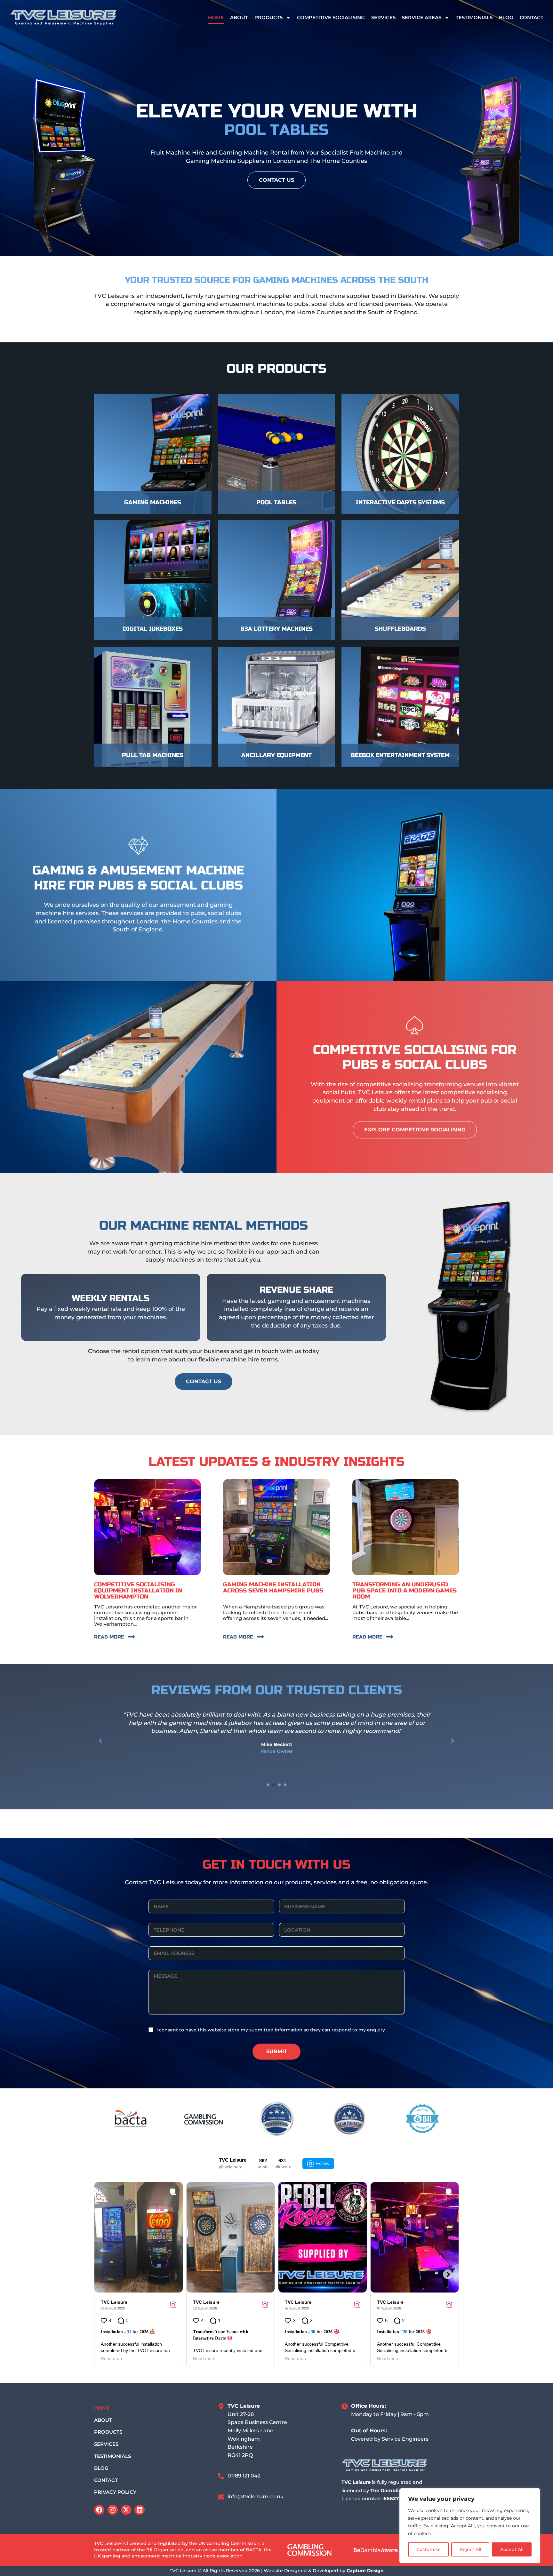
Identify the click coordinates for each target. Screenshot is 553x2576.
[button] (100, 1741)
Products (268, 17)
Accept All (512, 2549)
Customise (429, 2549)
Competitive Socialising (331, 17)
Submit (277, 2051)
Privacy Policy (115, 2492)
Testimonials (474, 17)
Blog (506, 17)
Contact (532, 17)
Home (216, 17)
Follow (323, 2163)
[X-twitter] (126, 2510)
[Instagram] (113, 2510)
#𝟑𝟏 (128, 2332)
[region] (470, 2526)
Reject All (470, 2549)
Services (383, 17)
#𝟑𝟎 (312, 2332)
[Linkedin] (140, 2510)
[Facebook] (99, 2510)
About (239, 17)
